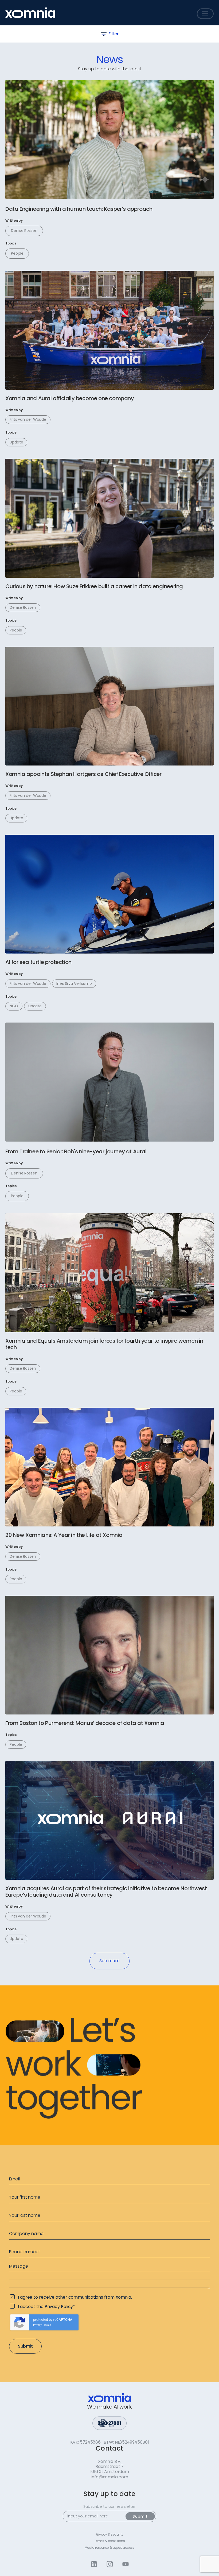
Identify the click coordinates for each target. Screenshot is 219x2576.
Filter (113, 34)
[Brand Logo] (30, 13)
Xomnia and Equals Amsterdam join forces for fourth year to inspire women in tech (104, 1344)
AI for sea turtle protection (38, 962)
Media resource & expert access (110, 2548)
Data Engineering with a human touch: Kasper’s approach (79, 209)
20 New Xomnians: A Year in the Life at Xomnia (64, 1535)
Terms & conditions (110, 2541)
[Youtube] (125, 2564)
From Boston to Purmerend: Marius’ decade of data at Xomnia (85, 1723)
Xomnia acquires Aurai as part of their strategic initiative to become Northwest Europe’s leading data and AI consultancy (106, 1892)
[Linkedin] (94, 2564)
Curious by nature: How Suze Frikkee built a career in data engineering (94, 586)
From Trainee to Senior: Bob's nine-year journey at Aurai (76, 1151)
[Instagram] (110, 2564)
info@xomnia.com (109, 2477)
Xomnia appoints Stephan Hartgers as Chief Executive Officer (84, 774)
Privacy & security (110, 2535)
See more (109, 1961)
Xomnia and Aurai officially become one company (70, 398)
